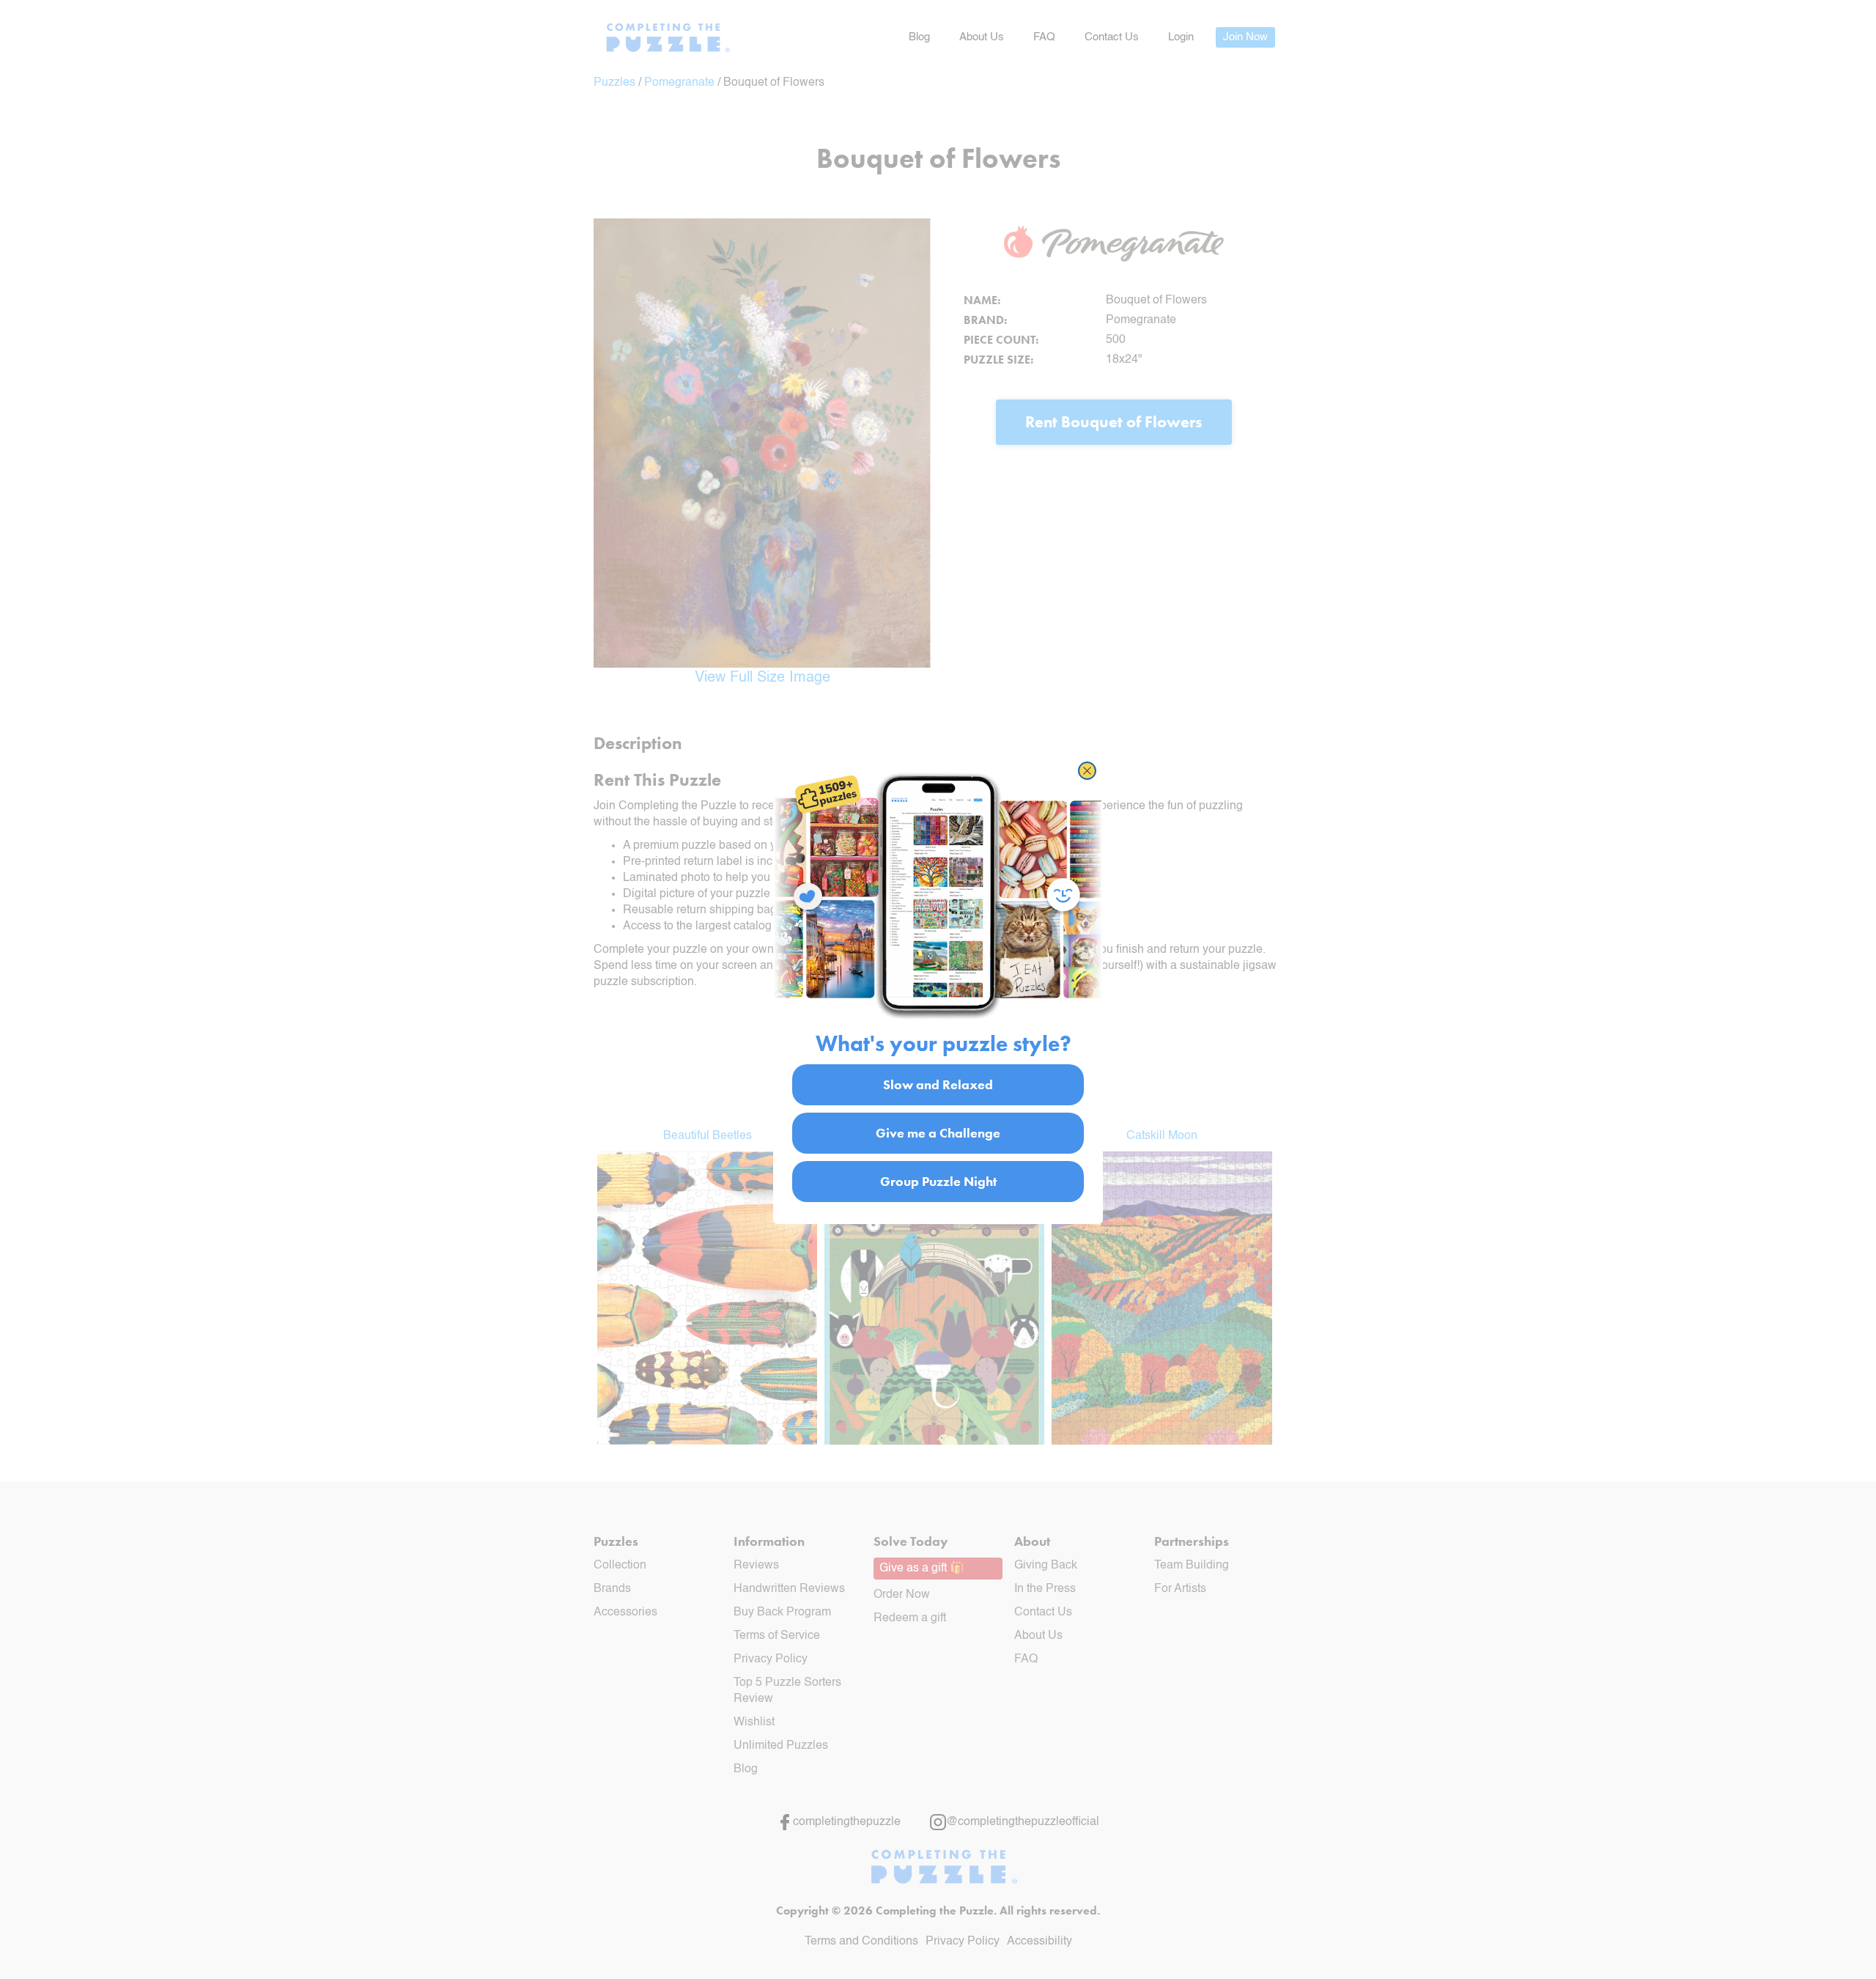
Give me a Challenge (938, 1133)
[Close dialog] (1087, 771)
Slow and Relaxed (938, 1084)
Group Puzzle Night (938, 1181)
